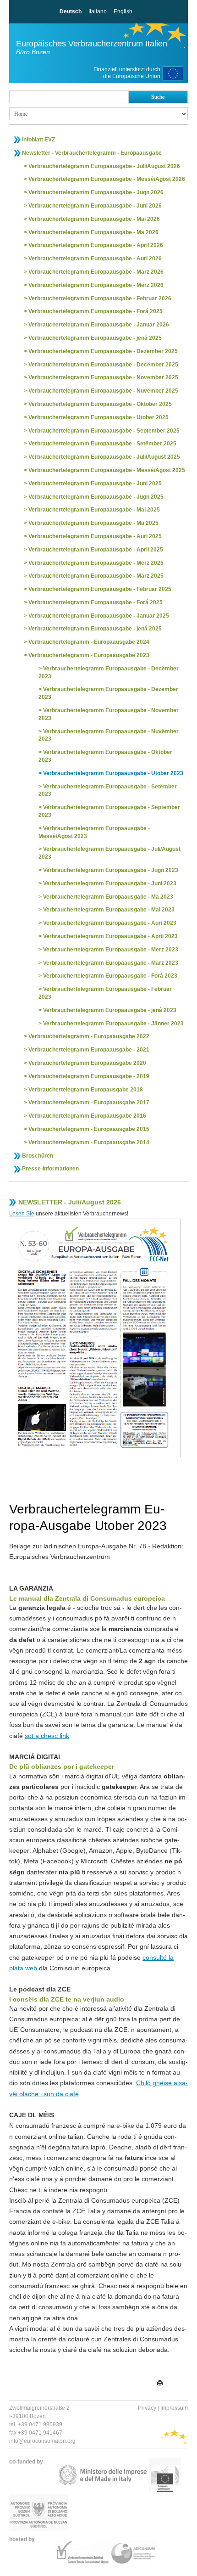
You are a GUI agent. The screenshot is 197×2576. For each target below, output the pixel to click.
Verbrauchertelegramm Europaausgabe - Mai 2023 (109, 910)
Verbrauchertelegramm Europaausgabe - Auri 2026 (95, 259)
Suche (158, 97)
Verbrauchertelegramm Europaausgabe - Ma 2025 (93, 523)
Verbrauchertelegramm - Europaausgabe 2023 (89, 655)
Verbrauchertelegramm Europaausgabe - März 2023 (111, 963)
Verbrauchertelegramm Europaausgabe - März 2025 (96, 576)
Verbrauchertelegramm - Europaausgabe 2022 (89, 1036)
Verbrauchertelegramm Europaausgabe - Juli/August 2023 (109, 853)
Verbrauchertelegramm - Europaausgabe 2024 (89, 642)
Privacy (147, 2408)
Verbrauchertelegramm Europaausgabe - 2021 (89, 1050)
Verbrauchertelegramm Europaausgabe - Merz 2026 (96, 285)
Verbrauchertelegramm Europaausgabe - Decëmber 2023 (109, 672)
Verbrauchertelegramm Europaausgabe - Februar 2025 (100, 589)
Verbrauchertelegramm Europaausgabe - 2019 (89, 1076)
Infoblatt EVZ (38, 140)
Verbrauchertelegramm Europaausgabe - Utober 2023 (113, 773)
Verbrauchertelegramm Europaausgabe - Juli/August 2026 (104, 166)
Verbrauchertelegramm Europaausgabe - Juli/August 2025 (104, 457)
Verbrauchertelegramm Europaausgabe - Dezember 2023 (108, 693)
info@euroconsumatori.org (42, 2441)
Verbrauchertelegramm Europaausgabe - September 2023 (109, 811)
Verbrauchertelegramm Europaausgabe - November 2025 (103, 377)
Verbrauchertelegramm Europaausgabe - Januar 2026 (99, 325)
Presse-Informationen (50, 1169)
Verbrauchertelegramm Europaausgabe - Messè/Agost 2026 (107, 179)
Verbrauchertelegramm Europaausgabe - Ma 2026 (93, 232)
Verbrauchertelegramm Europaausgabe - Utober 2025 (98, 417)
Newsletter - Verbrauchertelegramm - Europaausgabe (92, 153)
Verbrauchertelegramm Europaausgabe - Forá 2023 (110, 976)
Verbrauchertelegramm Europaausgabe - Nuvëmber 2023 (109, 735)
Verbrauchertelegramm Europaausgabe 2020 (87, 1063)
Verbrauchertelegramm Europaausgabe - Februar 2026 (100, 298)
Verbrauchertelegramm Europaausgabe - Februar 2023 (105, 993)
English (123, 11)
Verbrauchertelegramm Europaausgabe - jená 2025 (95, 338)
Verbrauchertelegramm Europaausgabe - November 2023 (109, 714)
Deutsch (71, 11)
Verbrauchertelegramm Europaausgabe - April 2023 (110, 936)
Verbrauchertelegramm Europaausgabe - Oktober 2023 (105, 756)
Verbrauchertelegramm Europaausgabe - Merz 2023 (111, 950)
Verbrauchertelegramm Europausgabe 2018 (86, 1090)
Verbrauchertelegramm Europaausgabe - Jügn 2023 (111, 870)
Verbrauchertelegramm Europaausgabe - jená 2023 (110, 1010)
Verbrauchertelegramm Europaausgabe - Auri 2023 (110, 923)
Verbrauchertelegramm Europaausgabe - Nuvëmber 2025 (103, 391)
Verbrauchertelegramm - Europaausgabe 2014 (89, 1142)
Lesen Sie (22, 1214)
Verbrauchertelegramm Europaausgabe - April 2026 (96, 245)
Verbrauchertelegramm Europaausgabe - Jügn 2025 (96, 497)
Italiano (98, 11)
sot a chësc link (47, 1736)
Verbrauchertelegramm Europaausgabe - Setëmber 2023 (108, 790)
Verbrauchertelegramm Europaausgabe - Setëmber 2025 (102, 444)
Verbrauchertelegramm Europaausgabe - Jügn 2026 (96, 192)
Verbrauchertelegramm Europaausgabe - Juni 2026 (95, 206)
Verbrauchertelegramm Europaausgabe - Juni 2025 (95, 484)
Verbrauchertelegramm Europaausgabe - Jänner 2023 (113, 1024)
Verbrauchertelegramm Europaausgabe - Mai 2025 (94, 510)
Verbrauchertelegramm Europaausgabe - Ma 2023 (108, 897)
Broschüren (38, 1156)
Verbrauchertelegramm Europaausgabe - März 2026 (96, 272)
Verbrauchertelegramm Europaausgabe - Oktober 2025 (100, 404)
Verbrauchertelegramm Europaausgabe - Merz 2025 (96, 563)
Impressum (174, 2408)
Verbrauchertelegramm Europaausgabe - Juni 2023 (110, 883)
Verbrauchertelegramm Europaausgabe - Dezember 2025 (103, 351)
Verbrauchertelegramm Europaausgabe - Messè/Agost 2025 (107, 470)
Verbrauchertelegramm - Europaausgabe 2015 (89, 1129)
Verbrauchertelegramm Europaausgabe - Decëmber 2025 (103, 365)
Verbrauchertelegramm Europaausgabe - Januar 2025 (99, 616)
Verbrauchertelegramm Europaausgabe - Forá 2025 (96, 311)
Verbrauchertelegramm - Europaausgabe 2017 (89, 1102)
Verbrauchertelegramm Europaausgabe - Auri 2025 (95, 536)
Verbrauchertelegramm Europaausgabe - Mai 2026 (94, 219)
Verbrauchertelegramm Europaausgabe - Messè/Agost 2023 (94, 832)
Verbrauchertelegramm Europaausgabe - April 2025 (96, 550)
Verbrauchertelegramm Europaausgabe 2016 (87, 1116)
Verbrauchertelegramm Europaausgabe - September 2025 (104, 431)
